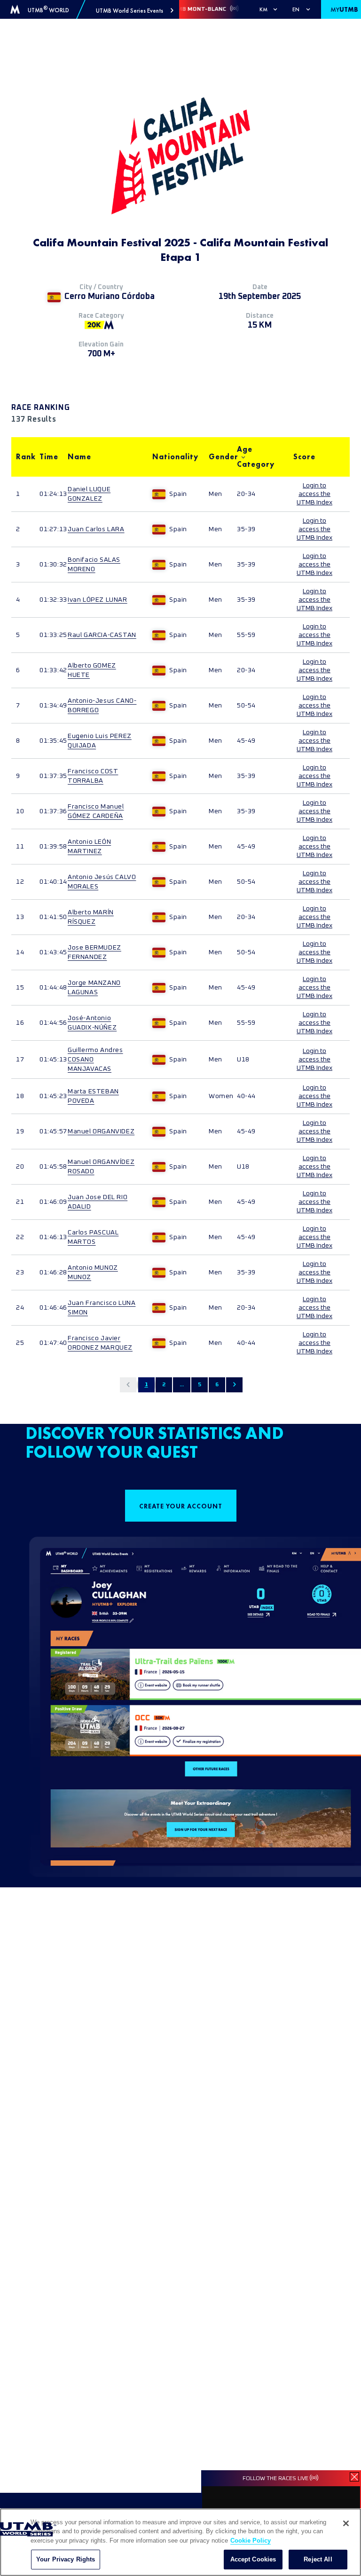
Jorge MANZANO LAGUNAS (94, 988)
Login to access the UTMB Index (314, 494)
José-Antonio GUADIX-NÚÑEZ (92, 1023)
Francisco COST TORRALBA (93, 776)
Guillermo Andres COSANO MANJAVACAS (95, 1060)
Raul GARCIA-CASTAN (102, 635)
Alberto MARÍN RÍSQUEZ (91, 917)
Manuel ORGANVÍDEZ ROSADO (101, 1167)
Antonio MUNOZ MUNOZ (93, 1272)
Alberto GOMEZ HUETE (92, 670)
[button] (135, 11)
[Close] (346, 2523)
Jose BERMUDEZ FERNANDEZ (94, 952)
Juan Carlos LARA (96, 529)
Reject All (318, 2559)
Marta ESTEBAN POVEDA (93, 1096)
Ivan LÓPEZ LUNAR (98, 600)
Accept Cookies (253, 2559)
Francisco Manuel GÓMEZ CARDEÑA (96, 811)
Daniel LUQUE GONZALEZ (89, 494)
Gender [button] (218, 457)
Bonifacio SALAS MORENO (94, 565)
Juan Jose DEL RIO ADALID (98, 1202)
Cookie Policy (251, 2541)
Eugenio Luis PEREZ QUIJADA (100, 741)
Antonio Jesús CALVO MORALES (102, 882)
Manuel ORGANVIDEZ (101, 1131)
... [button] (182, 1385)
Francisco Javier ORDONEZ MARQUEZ (100, 1343)
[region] (180, 2542)
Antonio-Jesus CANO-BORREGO (102, 706)
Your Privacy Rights (66, 2559)
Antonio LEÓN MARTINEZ (89, 847)
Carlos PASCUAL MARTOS (93, 1237)
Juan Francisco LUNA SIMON (102, 1308)
